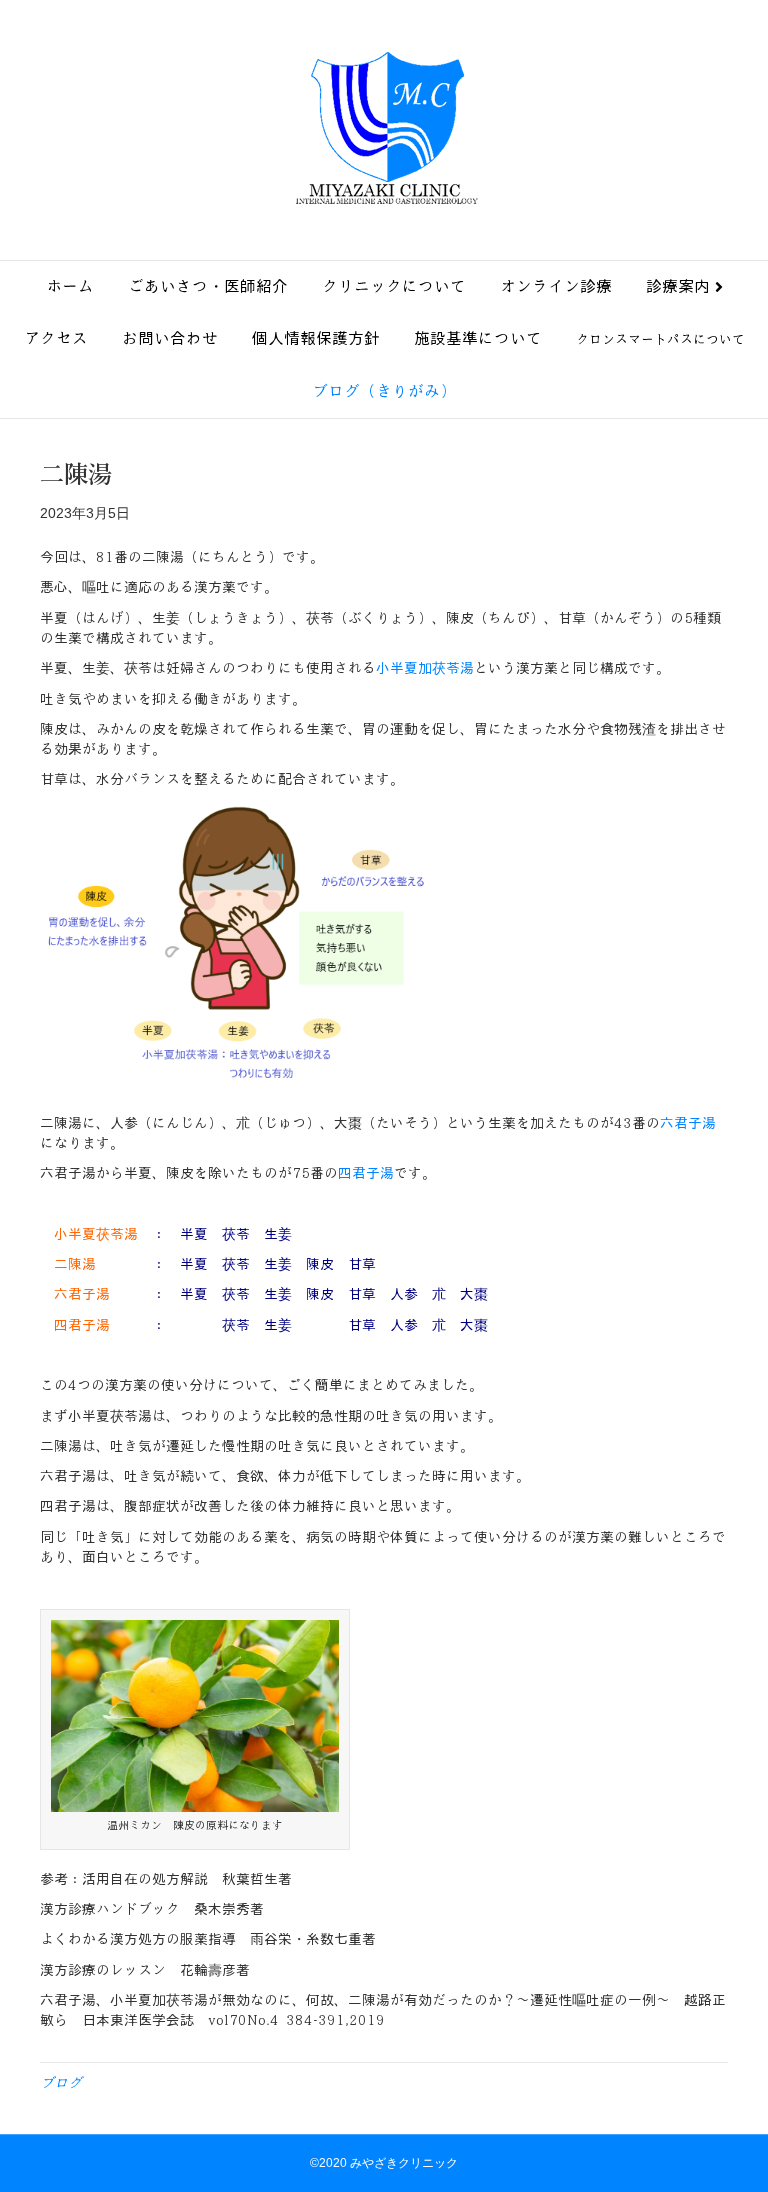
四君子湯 (366, 1173)
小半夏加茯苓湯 (425, 668)
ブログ (61, 2083)
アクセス (56, 338)
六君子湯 (688, 1123)
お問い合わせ (170, 338)
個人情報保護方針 (316, 338)
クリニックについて (394, 286)
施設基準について (478, 338)
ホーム (70, 286)
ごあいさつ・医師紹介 (208, 286)
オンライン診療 (556, 286)
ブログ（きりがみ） (384, 391)
